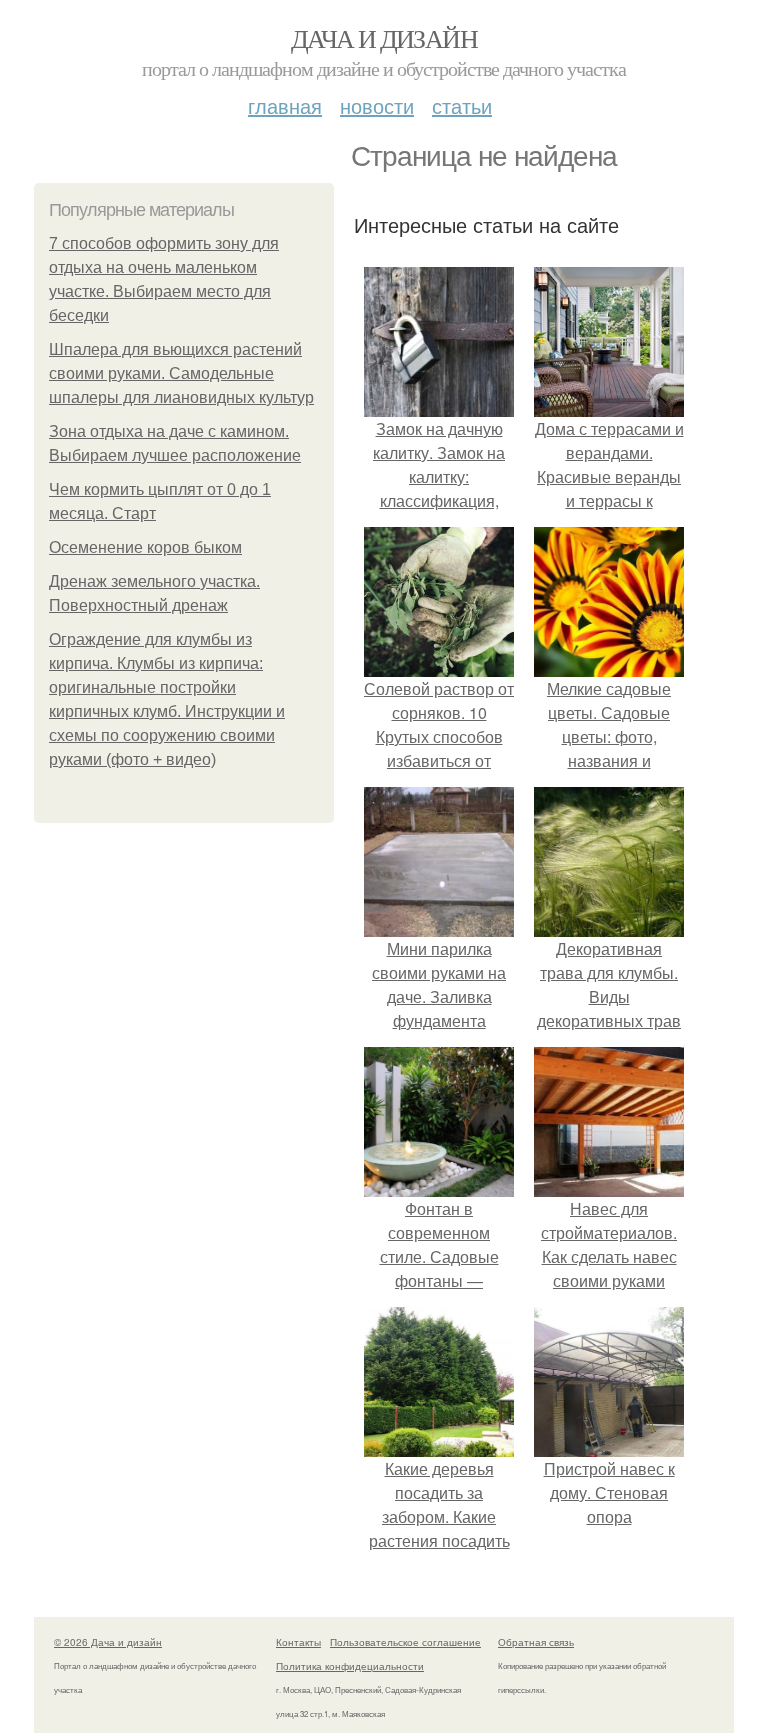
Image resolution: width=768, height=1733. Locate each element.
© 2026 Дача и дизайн (108, 1642)
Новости (377, 105)
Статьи (462, 105)
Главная (285, 105)
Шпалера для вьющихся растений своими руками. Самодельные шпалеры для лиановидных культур (181, 373)
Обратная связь (536, 1642)
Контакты (298, 1642)
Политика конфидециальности (350, 1666)
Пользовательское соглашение (405, 1642)
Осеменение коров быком (145, 547)
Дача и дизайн (384, 38)
